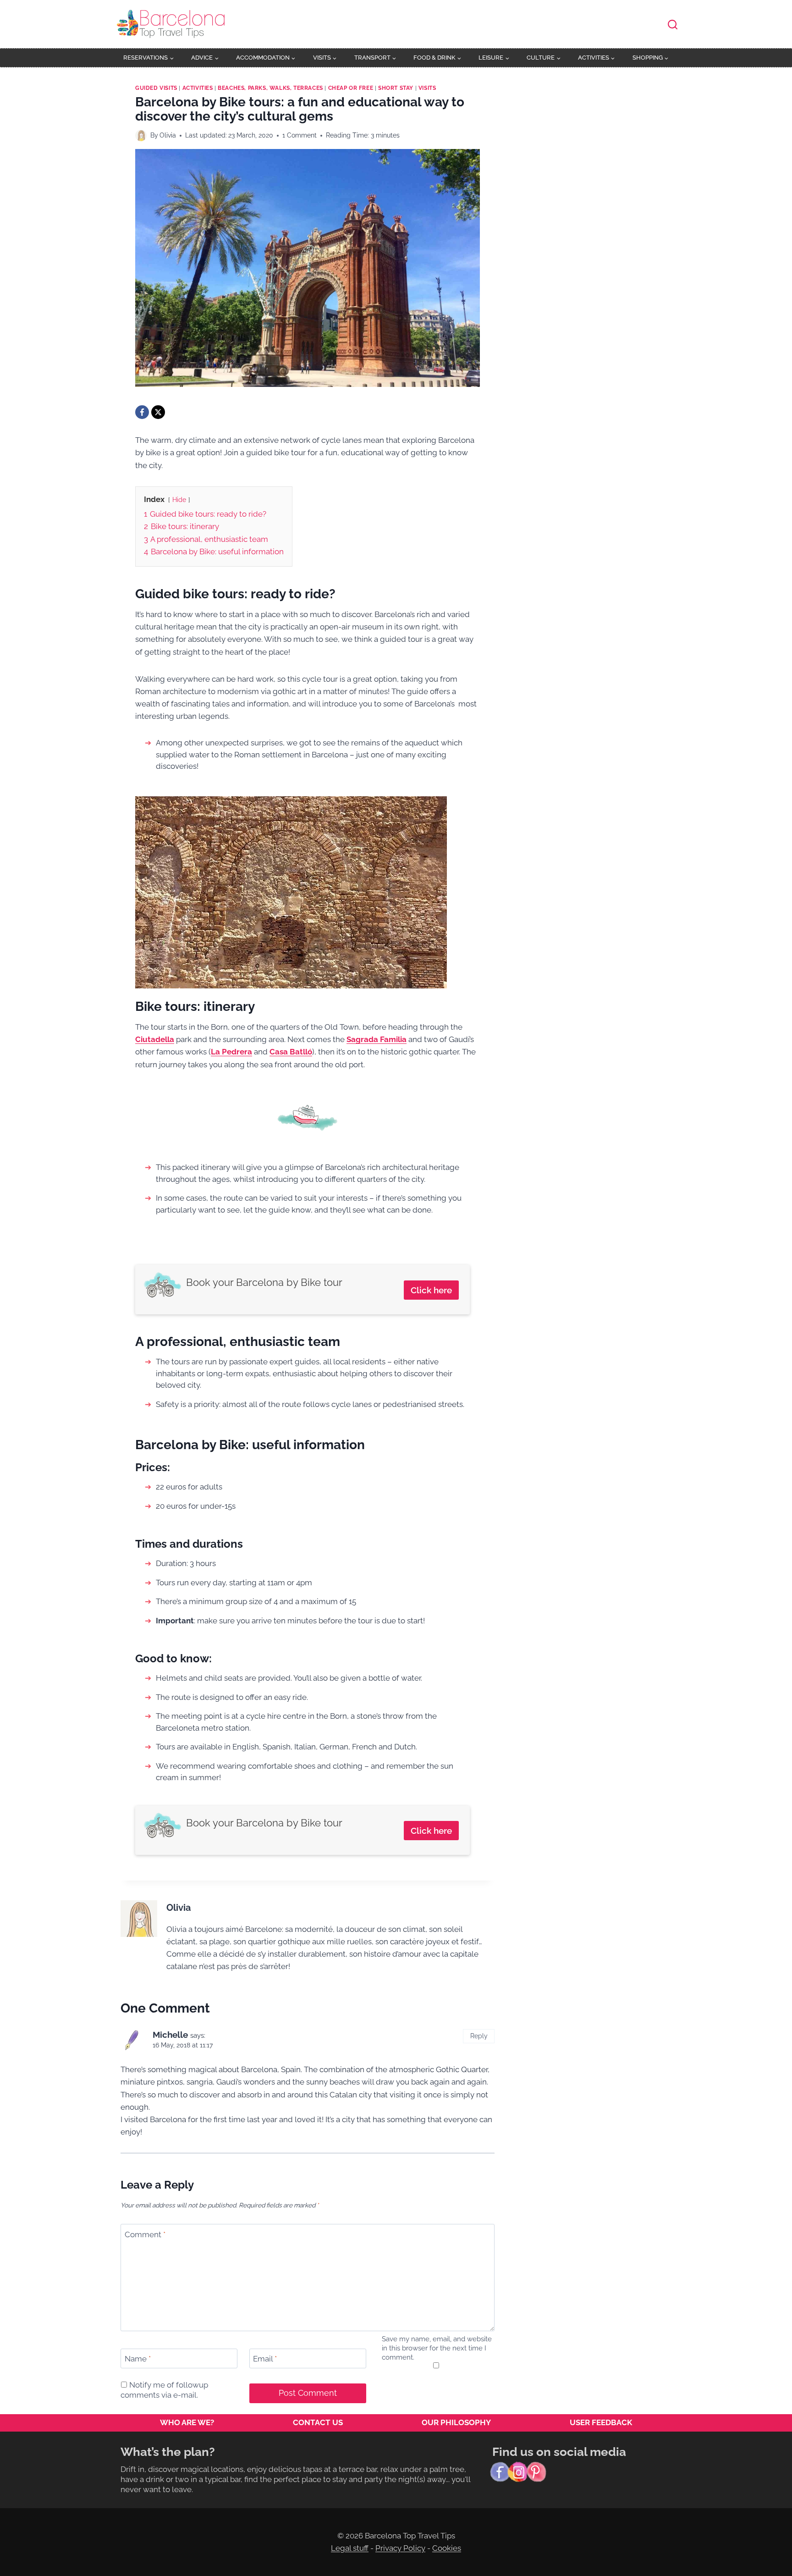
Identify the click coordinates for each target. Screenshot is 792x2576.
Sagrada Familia (377, 1039)
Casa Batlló (291, 1052)
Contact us (318, 2422)
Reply (479, 2036)
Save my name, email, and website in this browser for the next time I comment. (437, 2348)
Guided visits (156, 88)
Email (265, 2359)
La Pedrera (231, 1052)
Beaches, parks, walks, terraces (270, 88)
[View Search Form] (673, 25)
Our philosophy (456, 2422)
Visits (427, 88)
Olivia (168, 135)
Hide (179, 500)
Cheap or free (351, 88)
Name (138, 2359)
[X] (158, 412)
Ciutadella (155, 1039)
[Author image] (141, 135)
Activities (198, 88)
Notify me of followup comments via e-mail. (164, 2390)
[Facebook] (142, 412)
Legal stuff (350, 2548)
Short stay (396, 88)
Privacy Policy (400, 2548)
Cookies (447, 2548)
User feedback (601, 2422)
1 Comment (300, 135)
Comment (145, 2234)
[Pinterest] (536, 2472)
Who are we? (187, 2422)
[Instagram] (518, 2472)
